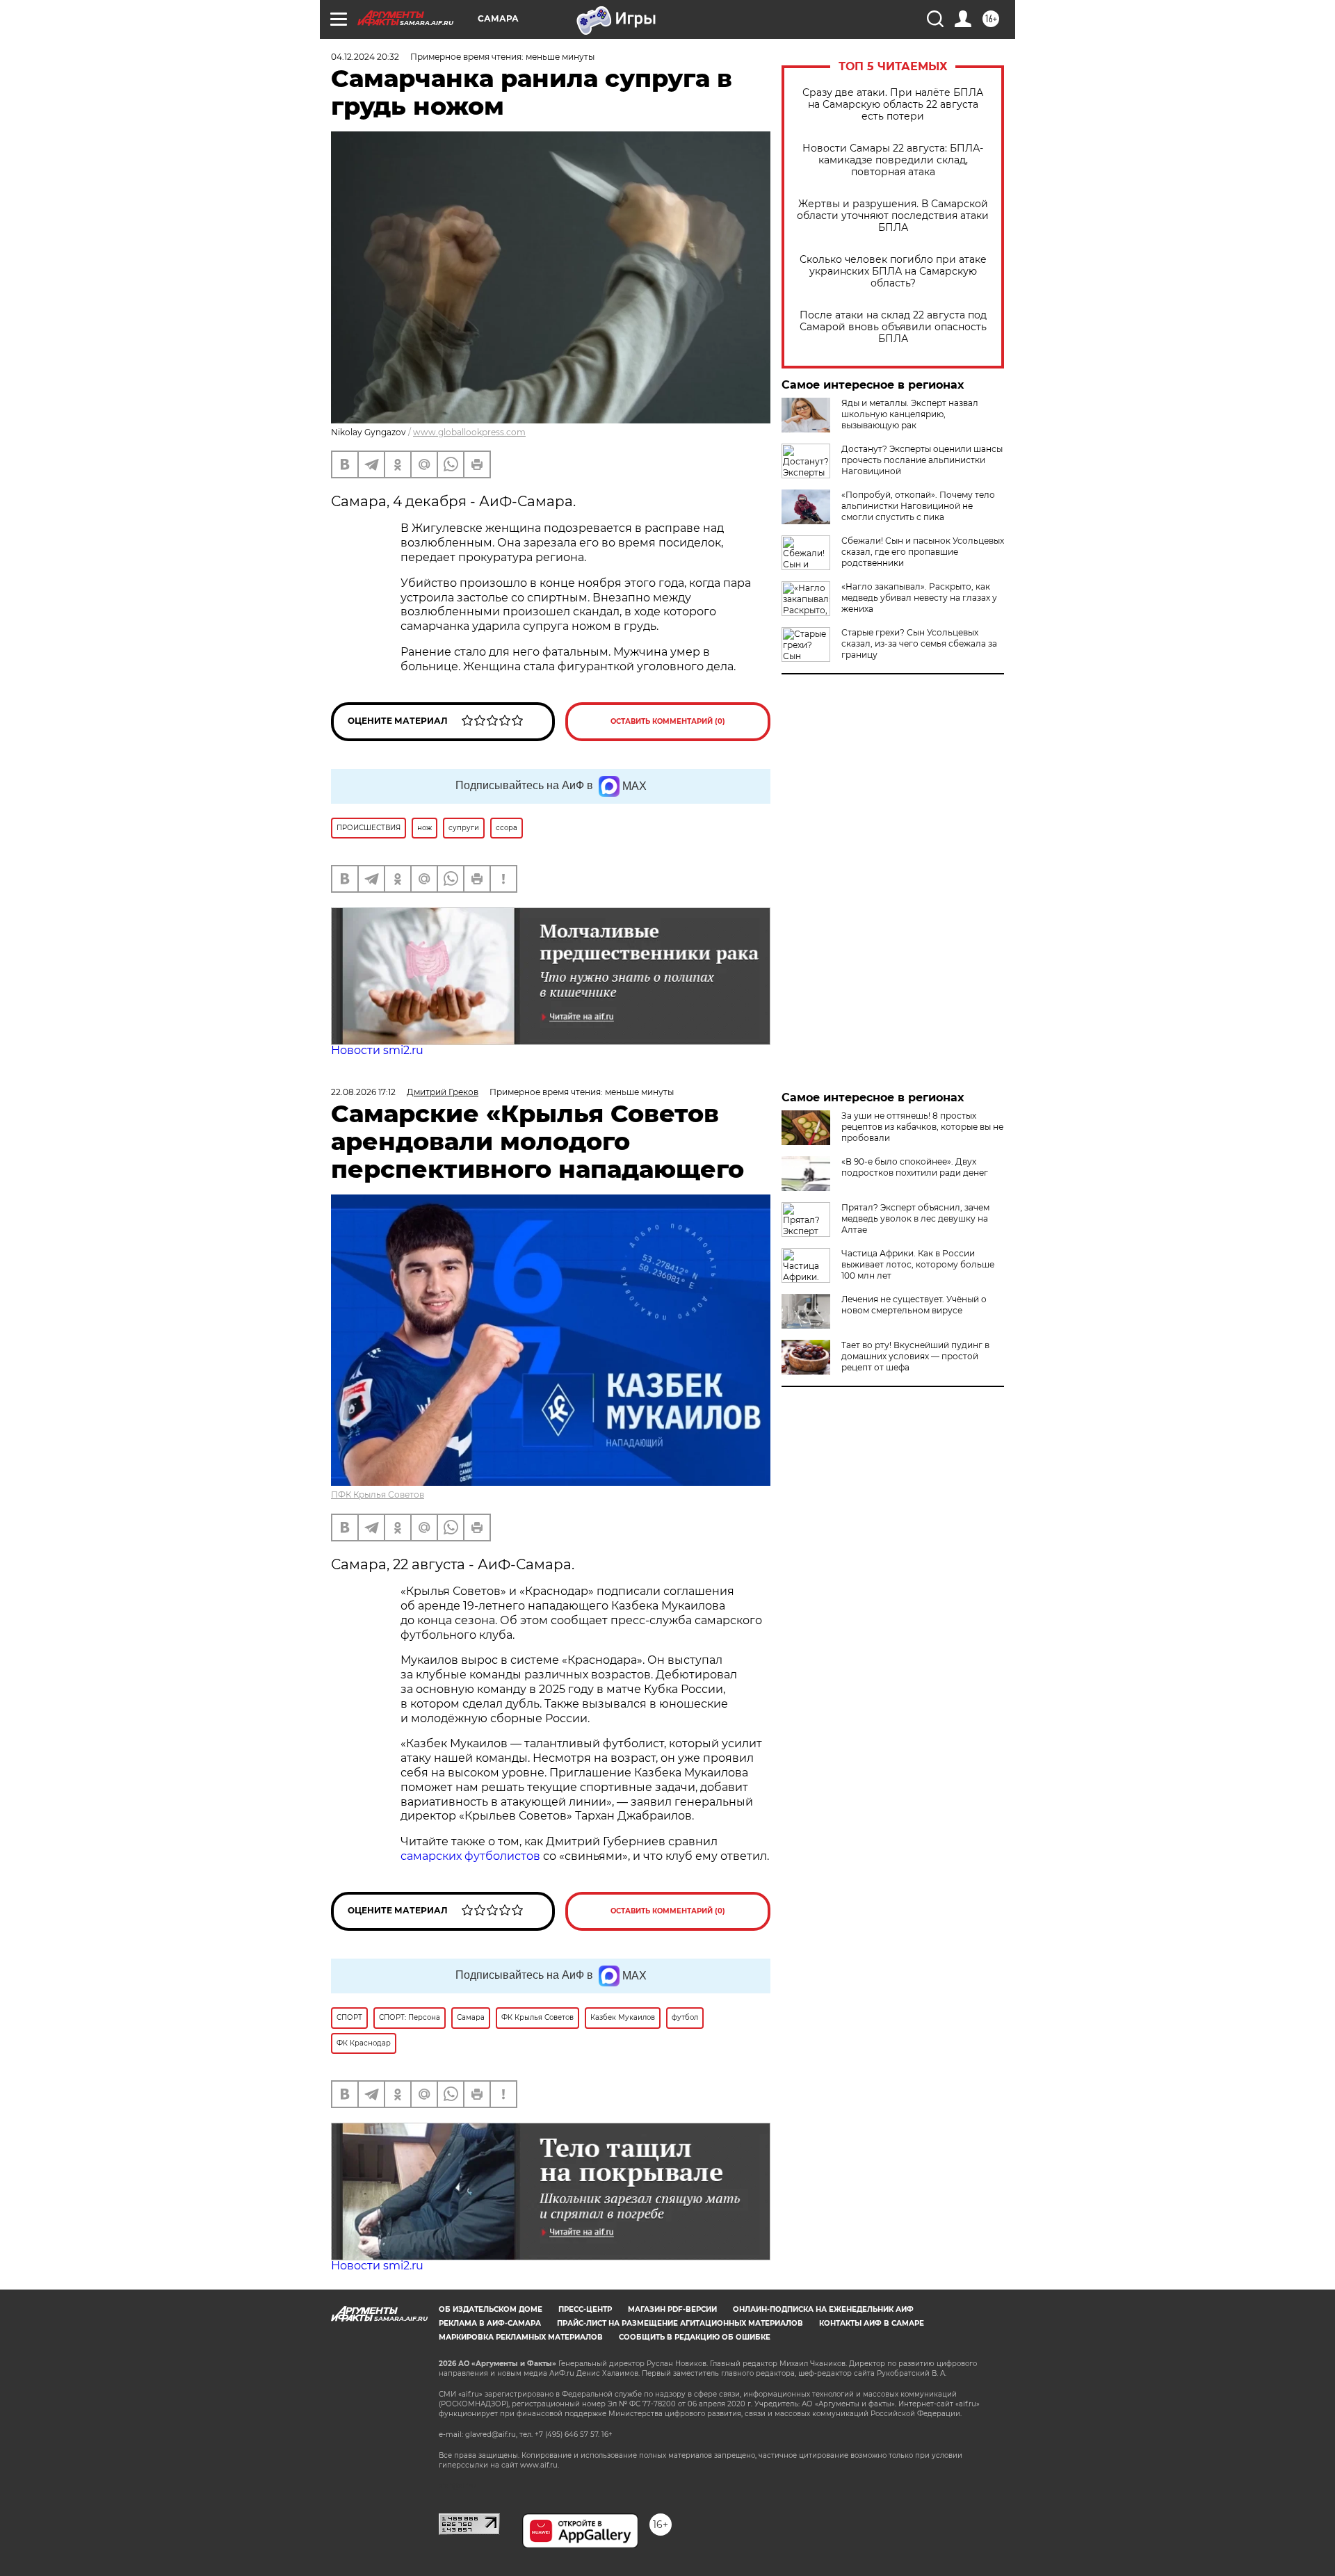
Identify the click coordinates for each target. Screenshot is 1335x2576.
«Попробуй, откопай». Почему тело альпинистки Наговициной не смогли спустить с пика (918, 506)
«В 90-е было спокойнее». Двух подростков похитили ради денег (915, 1167)
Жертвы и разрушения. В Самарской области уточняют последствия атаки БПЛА (893, 216)
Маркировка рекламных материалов (521, 2337)
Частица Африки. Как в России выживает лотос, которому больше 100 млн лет (918, 1264)
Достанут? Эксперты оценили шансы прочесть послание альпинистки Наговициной (922, 460)
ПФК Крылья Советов (378, 1494)
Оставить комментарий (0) (668, 721)
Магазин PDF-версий (672, 2309)
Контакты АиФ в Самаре (872, 2323)
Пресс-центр (585, 2309)
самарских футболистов (470, 1856)
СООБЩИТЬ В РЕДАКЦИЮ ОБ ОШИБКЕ (695, 2337)
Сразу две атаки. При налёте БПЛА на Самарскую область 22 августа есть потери (893, 105)
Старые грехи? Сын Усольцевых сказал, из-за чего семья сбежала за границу (919, 643)
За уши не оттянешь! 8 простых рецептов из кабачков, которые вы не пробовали (922, 1127)
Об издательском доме (491, 2309)
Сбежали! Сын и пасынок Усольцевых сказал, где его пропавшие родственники (923, 552)
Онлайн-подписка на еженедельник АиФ (823, 2309)
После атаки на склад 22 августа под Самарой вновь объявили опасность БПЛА (893, 327)
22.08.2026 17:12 (363, 1092)
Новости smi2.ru (377, 1050)
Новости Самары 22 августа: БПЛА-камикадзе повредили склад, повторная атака (893, 160)
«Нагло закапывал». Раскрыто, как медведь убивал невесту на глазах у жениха (919, 598)
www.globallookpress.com (469, 432)
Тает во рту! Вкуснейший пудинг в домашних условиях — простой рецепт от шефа (915, 1356)
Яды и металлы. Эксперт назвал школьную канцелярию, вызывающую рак (910, 414)
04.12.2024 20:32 (365, 57)
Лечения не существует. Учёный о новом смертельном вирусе (914, 1305)
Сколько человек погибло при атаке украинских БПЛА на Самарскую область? (893, 272)
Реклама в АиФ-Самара (490, 2323)
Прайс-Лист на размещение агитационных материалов (680, 2323)
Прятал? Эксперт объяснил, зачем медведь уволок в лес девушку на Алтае (915, 1218)
